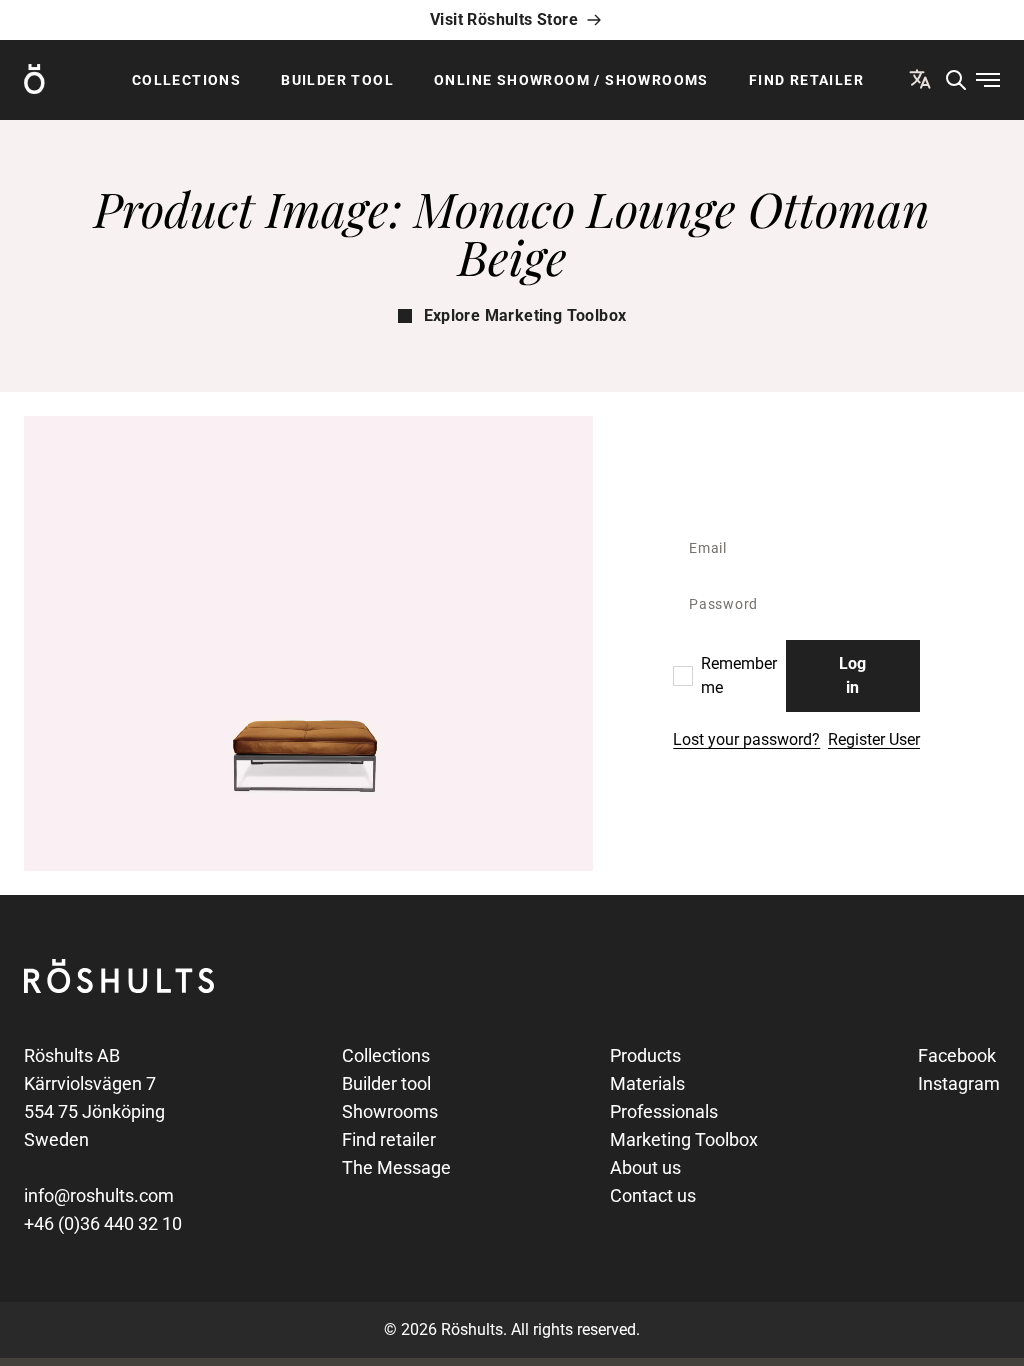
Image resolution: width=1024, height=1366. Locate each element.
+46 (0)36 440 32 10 (103, 1223)
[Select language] (920, 79)
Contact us (653, 1195)
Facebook (957, 1055)
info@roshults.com (99, 1195)
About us (645, 1167)
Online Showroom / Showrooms (571, 80)
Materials (647, 1083)
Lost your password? (746, 739)
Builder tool (337, 80)
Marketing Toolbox (684, 1139)
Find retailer (806, 80)
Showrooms (390, 1111)
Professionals (664, 1111)
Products (645, 1055)
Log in (852, 675)
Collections (186, 80)
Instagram (959, 1083)
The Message (396, 1167)
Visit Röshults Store (504, 19)
